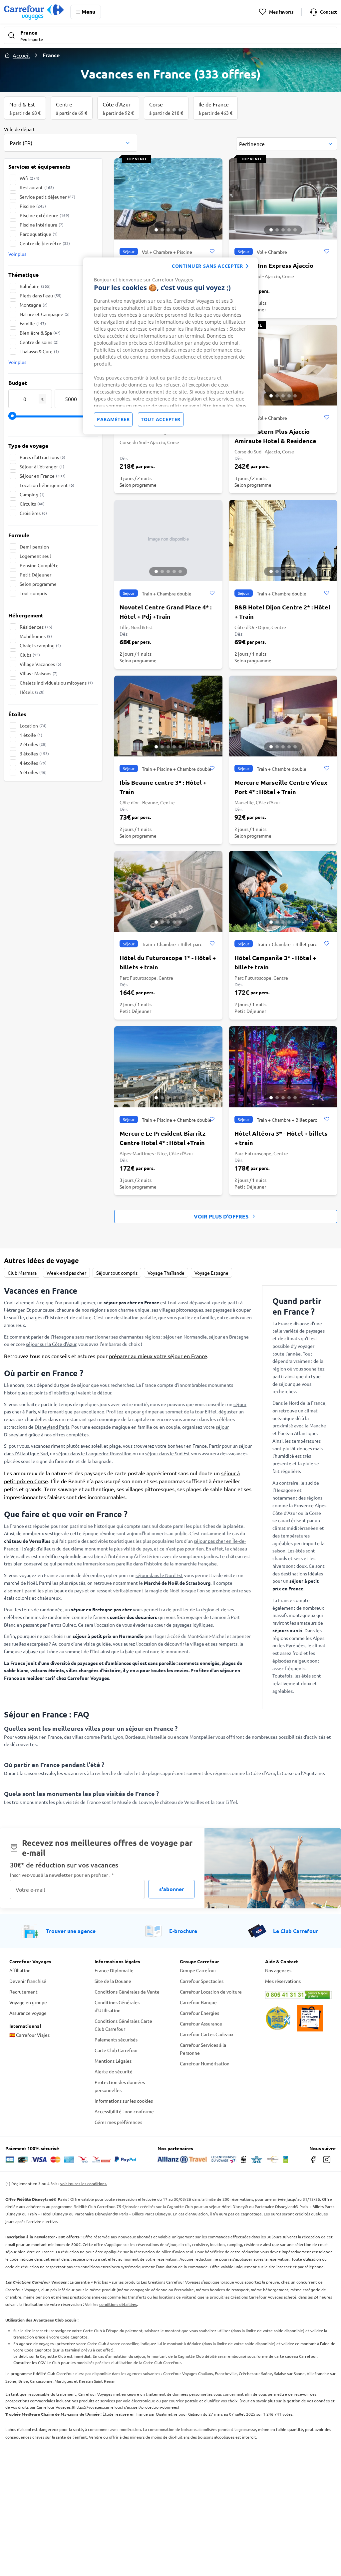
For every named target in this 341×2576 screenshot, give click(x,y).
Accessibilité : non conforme (124, 2111)
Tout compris (33, 593)
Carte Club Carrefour (116, 2050)
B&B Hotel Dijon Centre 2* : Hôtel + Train (282, 612)
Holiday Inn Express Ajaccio (274, 265)
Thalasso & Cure (39, 351)
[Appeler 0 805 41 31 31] (298, 1995)
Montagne (34, 305)
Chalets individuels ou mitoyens (56, 683)
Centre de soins (39, 342)
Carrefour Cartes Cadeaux (207, 2034)
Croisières (33, 513)
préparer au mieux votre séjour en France (158, 1356)
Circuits (32, 504)
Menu (88, 11)
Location (33, 725)
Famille (33, 323)
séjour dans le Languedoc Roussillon (94, 1453)
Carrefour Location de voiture (211, 1992)
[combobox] (71, 139)
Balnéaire (35, 286)
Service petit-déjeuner (47, 197)
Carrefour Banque (198, 2002)
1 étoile (31, 735)
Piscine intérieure (42, 225)
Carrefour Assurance (201, 2023)
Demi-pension (34, 547)
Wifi (29, 178)
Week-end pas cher (66, 1273)
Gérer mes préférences (118, 2122)
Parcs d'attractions (42, 457)
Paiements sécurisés (116, 2039)
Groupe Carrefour (198, 1970)
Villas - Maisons (39, 673)
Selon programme (38, 584)
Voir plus (17, 254)
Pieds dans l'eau (41, 295)
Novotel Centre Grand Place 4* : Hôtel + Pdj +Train (166, 612)
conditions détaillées (118, 2304)
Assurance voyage (28, 2013)
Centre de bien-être (45, 243)
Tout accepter (161, 419)
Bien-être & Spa (40, 333)
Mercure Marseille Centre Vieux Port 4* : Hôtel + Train (281, 787)
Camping (32, 494)
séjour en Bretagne (229, 1337)
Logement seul (35, 556)
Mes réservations (283, 1981)
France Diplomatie (114, 1970)
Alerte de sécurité (114, 2071)
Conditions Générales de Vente (127, 1992)
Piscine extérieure (44, 215)
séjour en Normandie (185, 1337)
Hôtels (32, 692)
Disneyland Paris (52, 1427)
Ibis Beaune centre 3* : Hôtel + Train (163, 787)
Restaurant (37, 187)
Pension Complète (39, 565)
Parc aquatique (39, 234)
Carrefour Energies (199, 2013)
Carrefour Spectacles (202, 1981)
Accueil (21, 55)
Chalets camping (40, 645)
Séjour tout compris (117, 1273)
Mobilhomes (36, 636)
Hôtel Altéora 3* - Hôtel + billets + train (281, 1138)
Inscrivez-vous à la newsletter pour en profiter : (62, 1875)
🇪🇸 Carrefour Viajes (29, 2035)
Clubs (30, 655)
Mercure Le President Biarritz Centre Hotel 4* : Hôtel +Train (163, 1138)
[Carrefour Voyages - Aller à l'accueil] (34, 12)
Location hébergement (47, 485)
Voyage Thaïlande (166, 1273)
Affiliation (20, 1970)
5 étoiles (33, 772)
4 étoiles (33, 763)
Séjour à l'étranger (42, 466)
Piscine (33, 206)
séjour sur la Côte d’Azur (51, 1344)
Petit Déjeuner (35, 574)
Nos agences (278, 1970)
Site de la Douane (113, 1981)
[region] (170, 346)
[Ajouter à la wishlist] (212, 251)
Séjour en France (43, 476)
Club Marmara (22, 1273)
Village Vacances (40, 664)
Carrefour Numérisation (205, 2063)
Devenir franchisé (28, 1981)
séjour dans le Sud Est (168, 1453)
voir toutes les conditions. (84, 2183)
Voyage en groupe (28, 2002)
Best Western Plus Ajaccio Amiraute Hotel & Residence (275, 436)
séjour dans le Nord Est (159, 1575)
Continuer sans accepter (207, 266)
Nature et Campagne (45, 314)
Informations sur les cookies (124, 2101)
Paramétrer (113, 419)
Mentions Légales (113, 2061)
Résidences (36, 627)
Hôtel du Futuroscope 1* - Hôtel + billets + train (168, 962)
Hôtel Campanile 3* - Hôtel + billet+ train (275, 962)
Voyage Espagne (211, 1273)
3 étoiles (34, 753)
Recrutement (23, 1992)
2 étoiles (33, 744)
